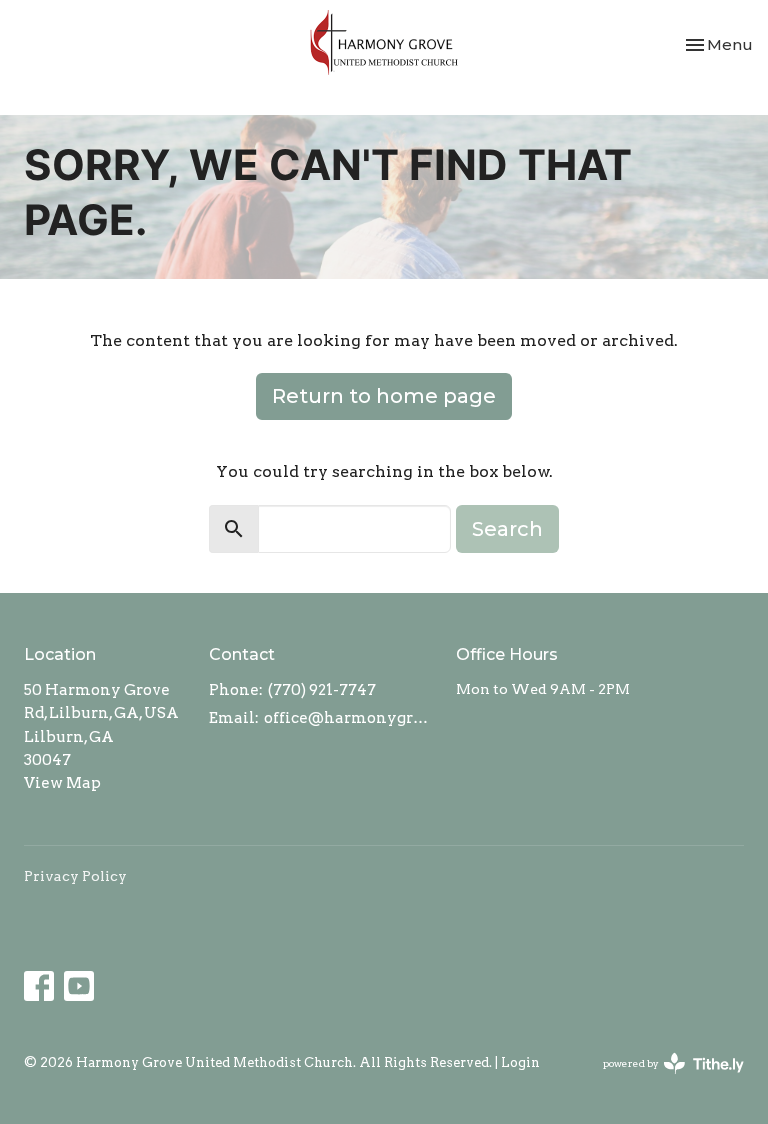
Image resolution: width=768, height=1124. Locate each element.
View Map (62, 783)
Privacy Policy (75, 876)
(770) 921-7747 (322, 690)
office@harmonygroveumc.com (350, 718)
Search (507, 529)
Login (520, 1062)
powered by (663, 1080)
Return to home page (384, 396)
